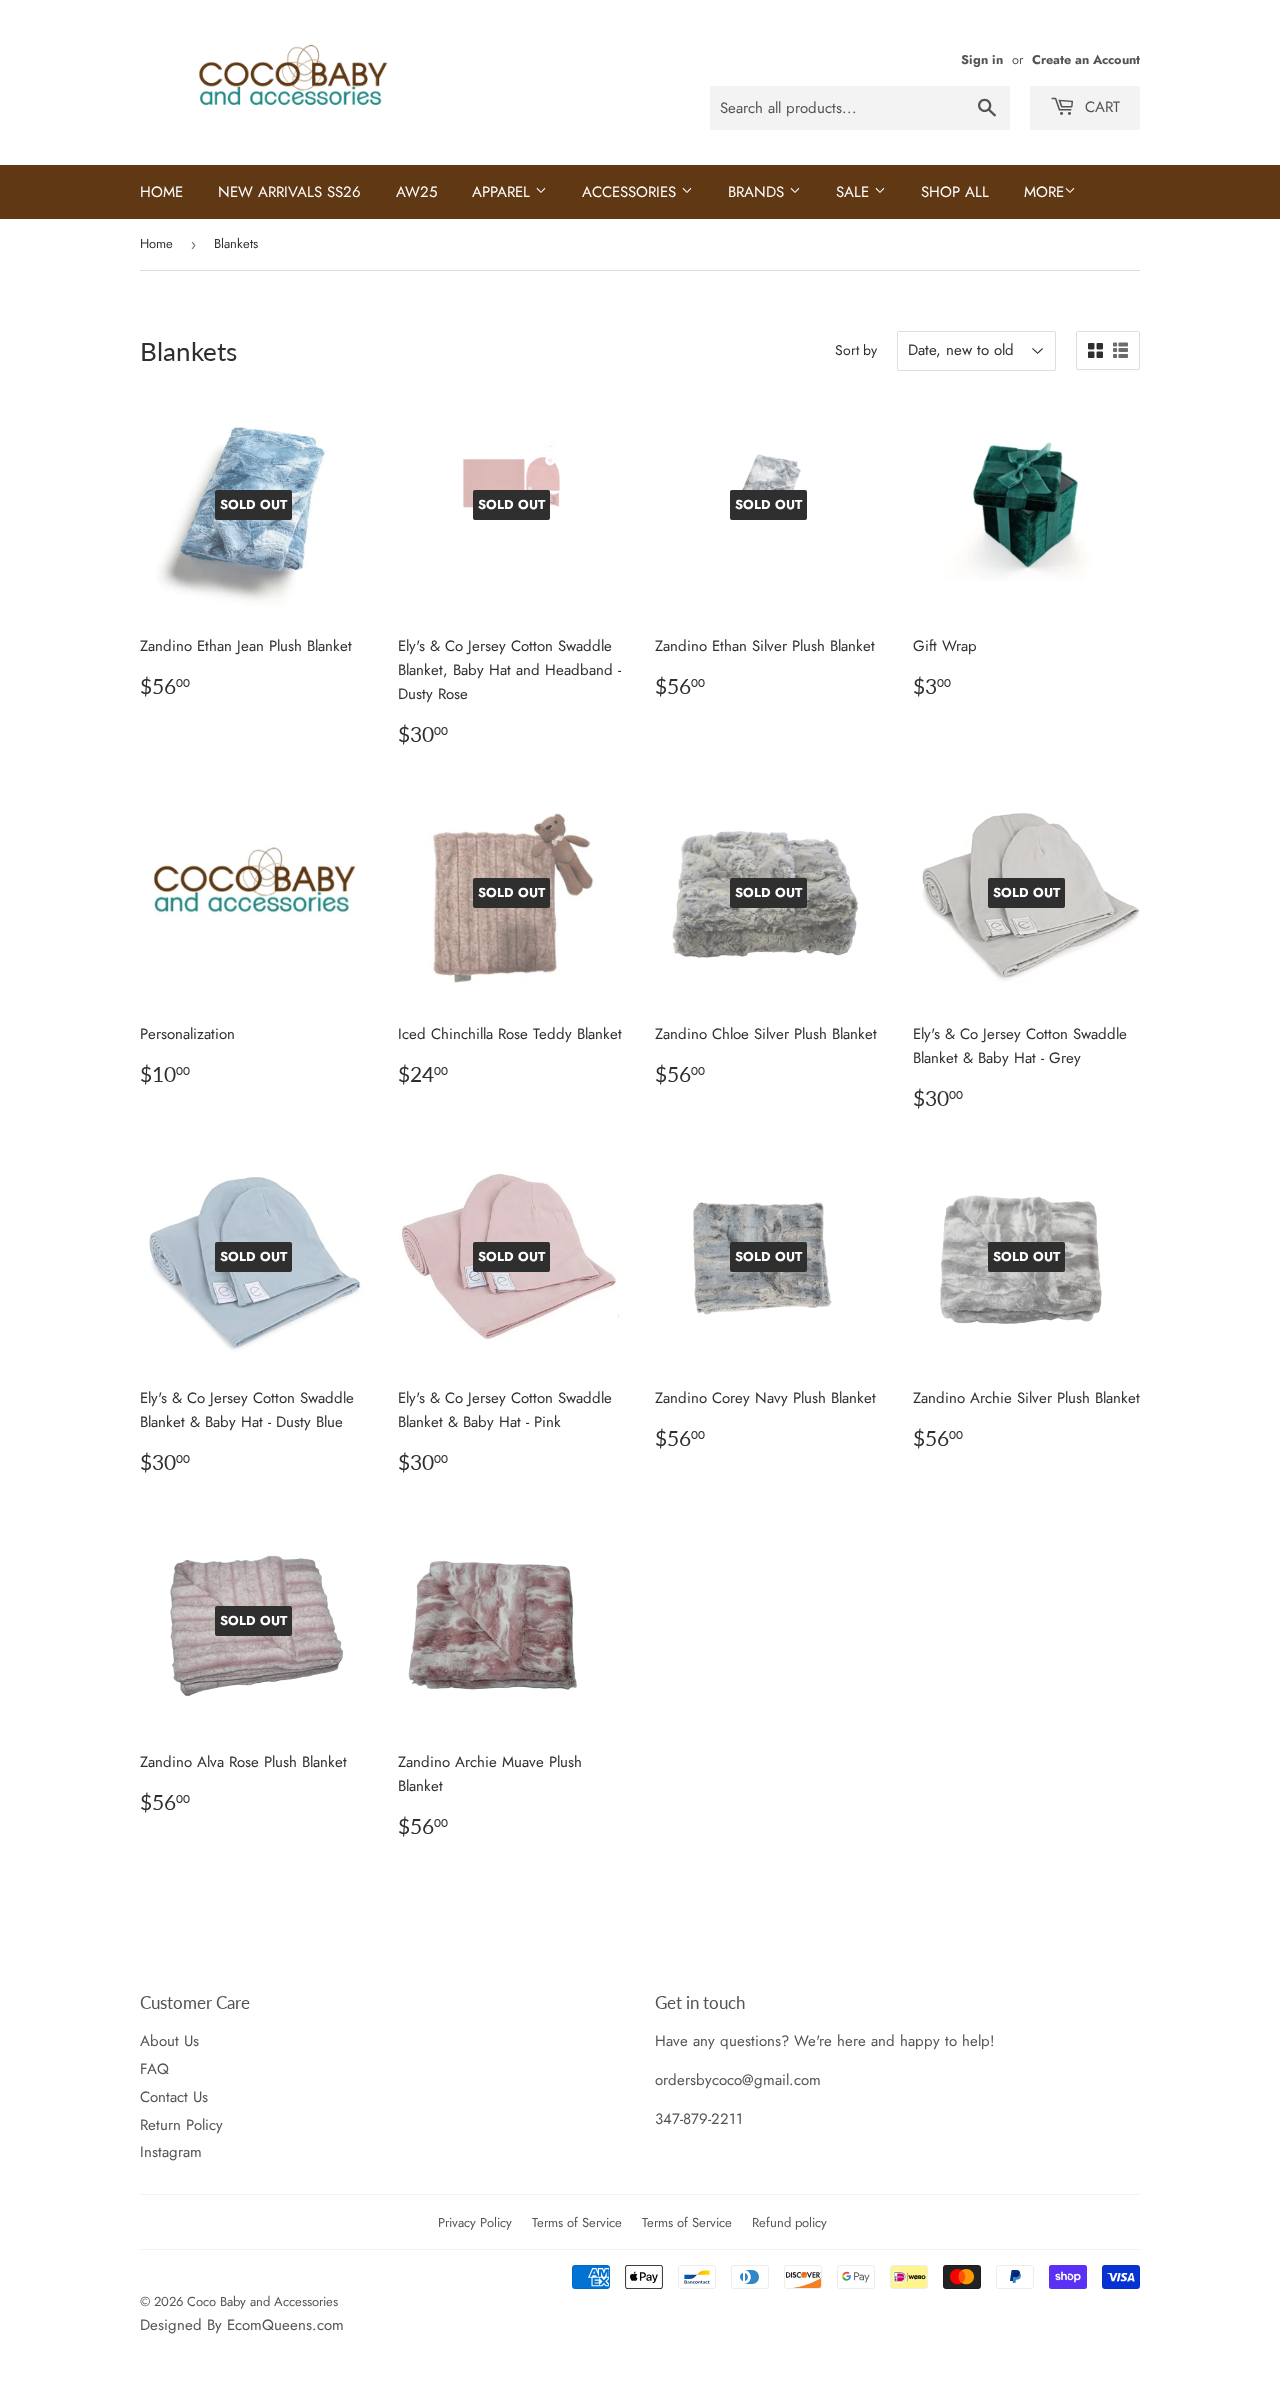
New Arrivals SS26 (289, 192)
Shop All (955, 192)
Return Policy (181, 2125)
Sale (855, 192)
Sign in (982, 59)
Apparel (503, 192)
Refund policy (789, 2222)
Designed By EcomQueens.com (242, 2325)
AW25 (416, 192)
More (1044, 192)
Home (161, 192)
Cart (1100, 107)
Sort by (856, 350)
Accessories (631, 192)
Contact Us (174, 2097)
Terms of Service (577, 2222)
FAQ (154, 2069)
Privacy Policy (475, 2222)
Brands (758, 192)
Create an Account (1086, 59)
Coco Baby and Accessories (262, 2301)
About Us (169, 2041)
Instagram (171, 2152)
